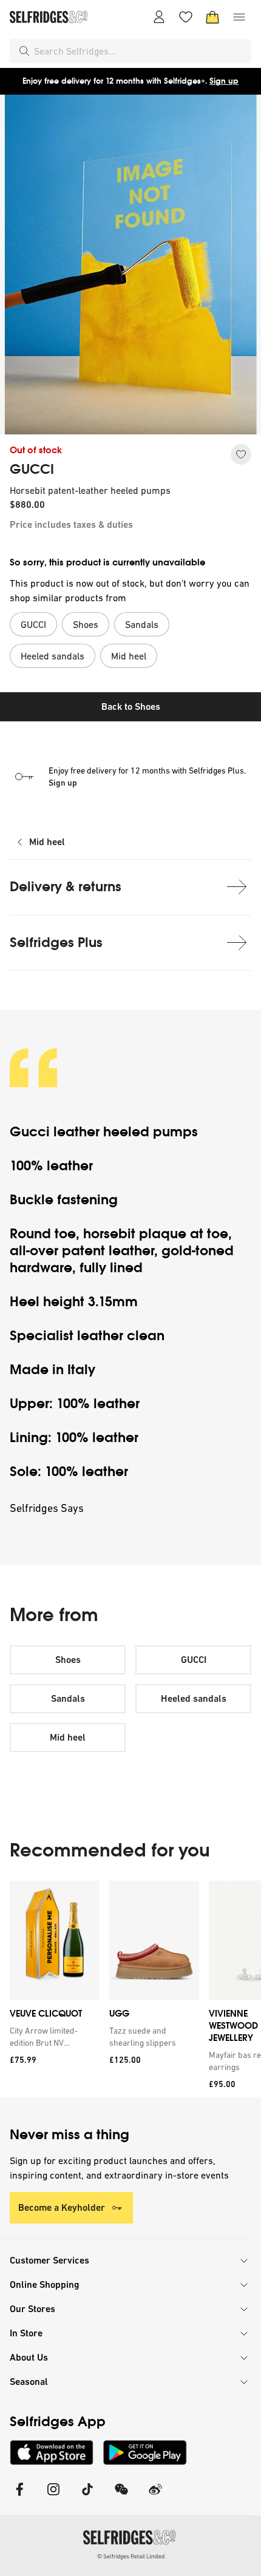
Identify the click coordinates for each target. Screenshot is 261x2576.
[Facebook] (19, 2497)
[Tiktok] (87, 2497)
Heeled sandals (194, 1698)
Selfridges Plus (56, 942)
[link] (52, 2037)
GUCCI (32, 470)
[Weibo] (155, 2497)
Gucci (30, 1132)
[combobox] (140, 51)
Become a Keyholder (62, 2207)
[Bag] (212, 17)
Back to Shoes (131, 706)
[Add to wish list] (241, 454)
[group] (130, 1989)
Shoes (68, 1660)
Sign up (224, 81)
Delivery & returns (66, 887)
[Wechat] (121, 2497)
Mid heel (47, 842)
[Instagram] (53, 2497)
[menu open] (239, 17)
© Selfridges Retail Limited (131, 2556)
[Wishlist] (186, 17)
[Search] (24, 51)
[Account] (159, 17)
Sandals (68, 1698)
